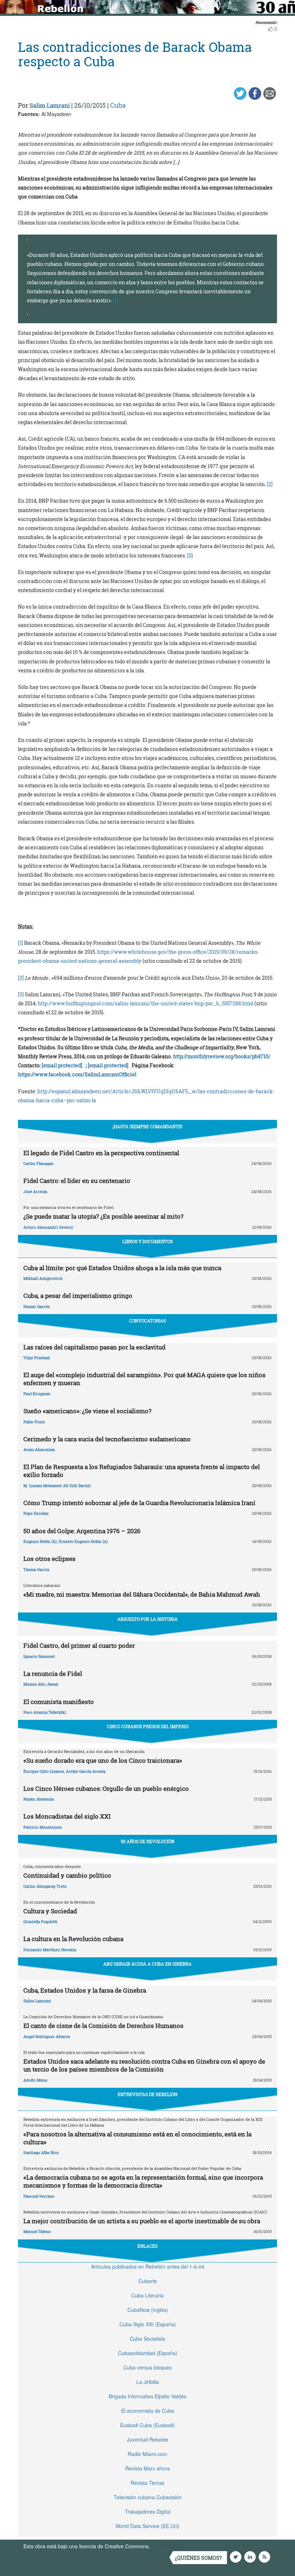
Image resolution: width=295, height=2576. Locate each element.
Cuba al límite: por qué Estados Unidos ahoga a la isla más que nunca (122, 1268)
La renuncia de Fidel (53, 1674)
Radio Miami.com (147, 2454)
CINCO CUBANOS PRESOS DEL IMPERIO (148, 1726)
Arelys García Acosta (86, 1771)
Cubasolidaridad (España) (148, 2353)
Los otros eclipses (49, 1559)
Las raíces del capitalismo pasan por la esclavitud (94, 1347)
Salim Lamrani (50, 105)
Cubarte (148, 2281)
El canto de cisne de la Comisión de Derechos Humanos (103, 2026)
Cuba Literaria (147, 2295)
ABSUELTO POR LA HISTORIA (147, 1619)
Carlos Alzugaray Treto (45, 1886)
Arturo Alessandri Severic (48, 1227)
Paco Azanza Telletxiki (45, 1712)
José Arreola (35, 1191)
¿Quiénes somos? (198, 2558)
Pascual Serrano (39, 2196)
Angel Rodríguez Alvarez (47, 2036)
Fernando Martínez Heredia (50, 1950)
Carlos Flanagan (38, 1163)
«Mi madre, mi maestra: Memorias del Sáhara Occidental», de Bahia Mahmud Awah (142, 1594)
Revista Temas (147, 2483)
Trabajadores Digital (148, 2512)
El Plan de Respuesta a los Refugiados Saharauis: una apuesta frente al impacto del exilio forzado (142, 1471)
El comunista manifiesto (59, 1702)
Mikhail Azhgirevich (43, 1278)
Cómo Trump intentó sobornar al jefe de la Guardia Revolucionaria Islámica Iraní (139, 1503)
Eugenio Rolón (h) (40, 1541)
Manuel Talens (37, 2231)
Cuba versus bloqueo (148, 2367)
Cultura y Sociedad (50, 1911)
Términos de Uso (171, 2546)
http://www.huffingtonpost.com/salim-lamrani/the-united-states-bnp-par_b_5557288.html (146, 1003)
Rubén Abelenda (39, 1799)
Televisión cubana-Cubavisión (148, 2497)
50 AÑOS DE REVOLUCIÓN (148, 1841)
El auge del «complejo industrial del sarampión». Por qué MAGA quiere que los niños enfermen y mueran (144, 1379)
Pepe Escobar (36, 1513)
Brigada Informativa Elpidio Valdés (147, 2396)
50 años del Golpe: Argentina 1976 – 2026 (82, 1531)
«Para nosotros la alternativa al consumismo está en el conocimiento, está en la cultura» (137, 2138)
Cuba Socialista (147, 2339)
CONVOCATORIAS (147, 1321)
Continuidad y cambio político (67, 1875)
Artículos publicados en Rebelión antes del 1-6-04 (148, 2266)
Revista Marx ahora (147, 2468)
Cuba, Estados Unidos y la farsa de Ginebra (85, 1990)
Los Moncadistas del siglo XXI (67, 1816)
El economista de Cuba (148, 2411)
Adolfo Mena (35, 2080)
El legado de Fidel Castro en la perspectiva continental (101, 1153)
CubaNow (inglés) (148, 2310)
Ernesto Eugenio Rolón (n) (83, 1541)
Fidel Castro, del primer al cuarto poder (79, 1645)
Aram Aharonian (39, 1449)
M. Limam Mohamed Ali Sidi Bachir (57, 1485)
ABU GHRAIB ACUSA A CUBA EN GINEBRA (147, 1964)
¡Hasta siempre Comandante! (147, 1126)
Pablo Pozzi (34, 1422)
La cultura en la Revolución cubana (73, 1939)
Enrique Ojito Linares (44, 1771)
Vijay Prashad (37, 1358)
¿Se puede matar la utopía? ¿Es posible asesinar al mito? (103, 1216)
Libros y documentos (147, 1241)
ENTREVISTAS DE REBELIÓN (147, 2094)
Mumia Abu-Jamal (41, 1684)
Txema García (36, 1569)
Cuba (118, 105)
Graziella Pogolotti (40, 1921)
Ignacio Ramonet (39, 1656)
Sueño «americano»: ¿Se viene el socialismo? (87, 1411)
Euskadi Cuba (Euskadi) (147, 2425)
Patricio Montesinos (43, 1827)
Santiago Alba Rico (41, 2152)
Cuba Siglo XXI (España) (148, 2324)
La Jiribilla (148, 2382)
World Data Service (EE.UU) (147, 2526)
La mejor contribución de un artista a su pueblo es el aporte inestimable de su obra (142, 2221)
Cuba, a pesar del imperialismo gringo (78, 1296)
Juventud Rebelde (148, 2439)
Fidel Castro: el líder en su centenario (77, 1181)
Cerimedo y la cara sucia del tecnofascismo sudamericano (107, 1439)
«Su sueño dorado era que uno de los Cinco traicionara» (103, 1760)
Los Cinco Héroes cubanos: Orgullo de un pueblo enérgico (106, 1788)
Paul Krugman (37, 1394)
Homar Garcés (37, 1306)
